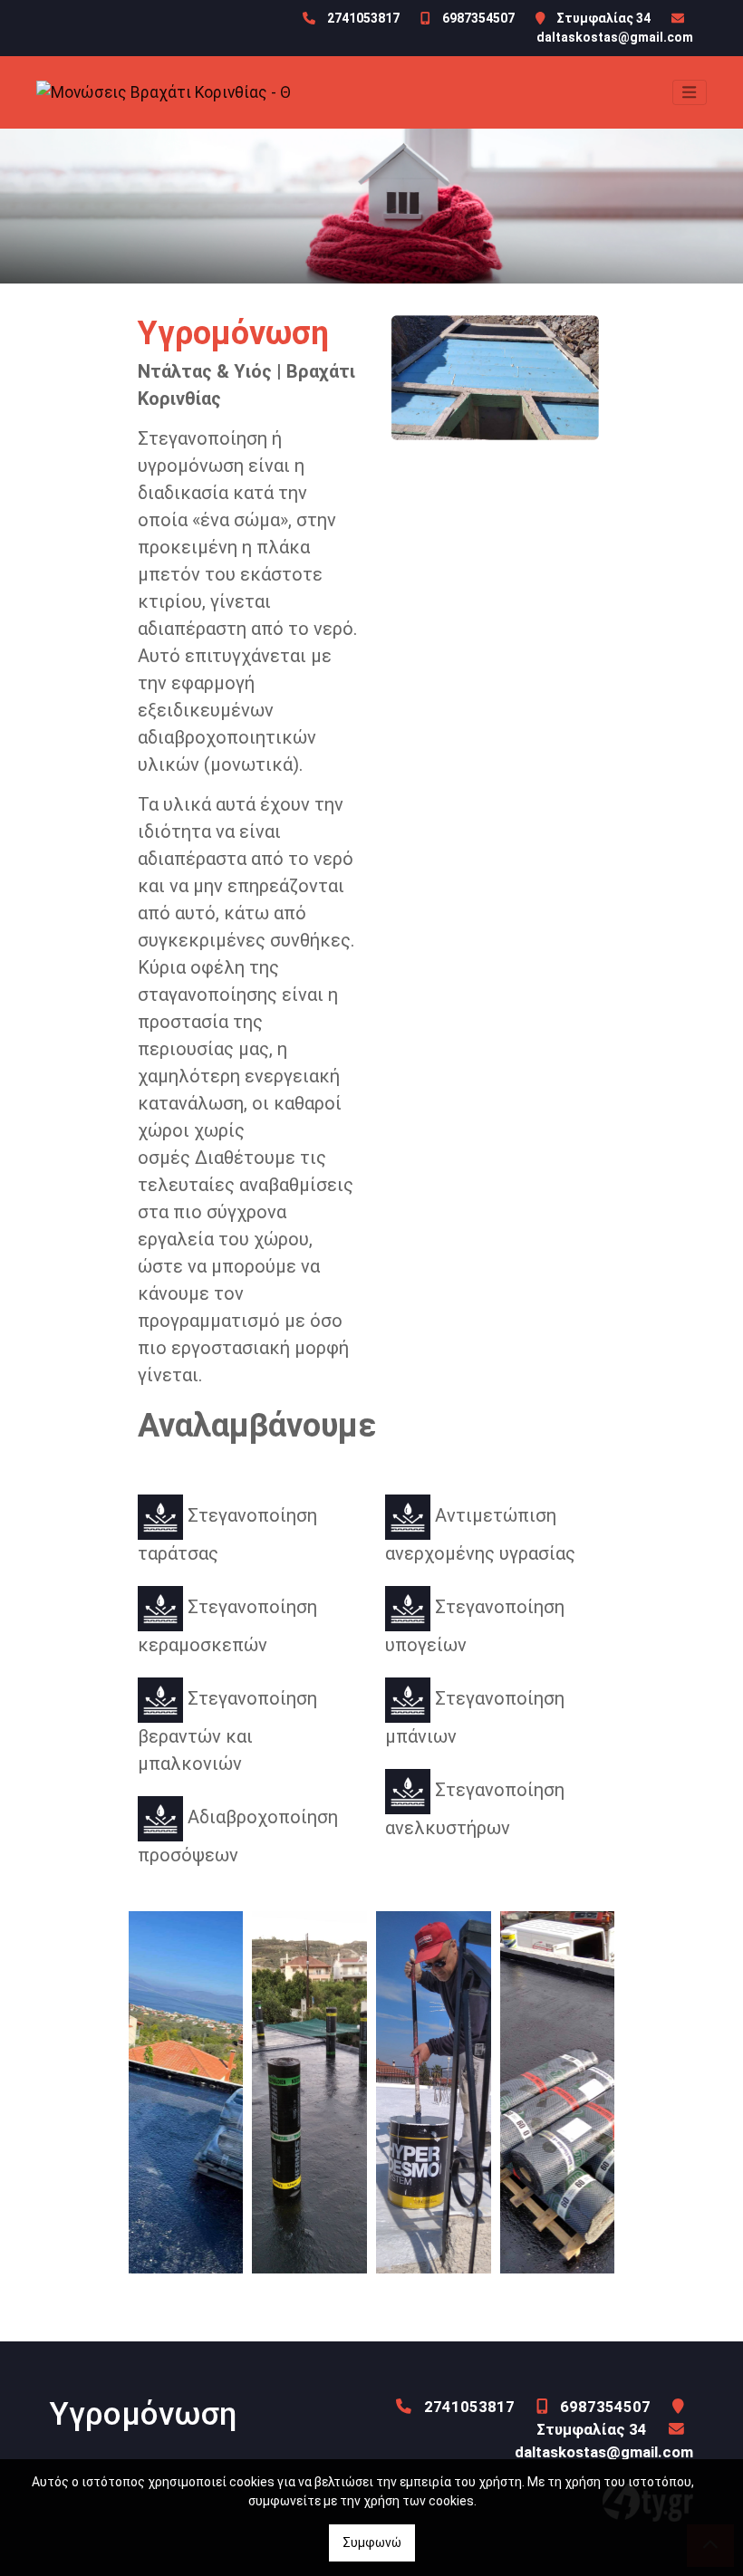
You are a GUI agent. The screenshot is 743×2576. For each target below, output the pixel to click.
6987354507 (478, 18)
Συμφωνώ (372, 2542)
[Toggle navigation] (690, 92)
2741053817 (363, 18)
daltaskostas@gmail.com (615, 37)
